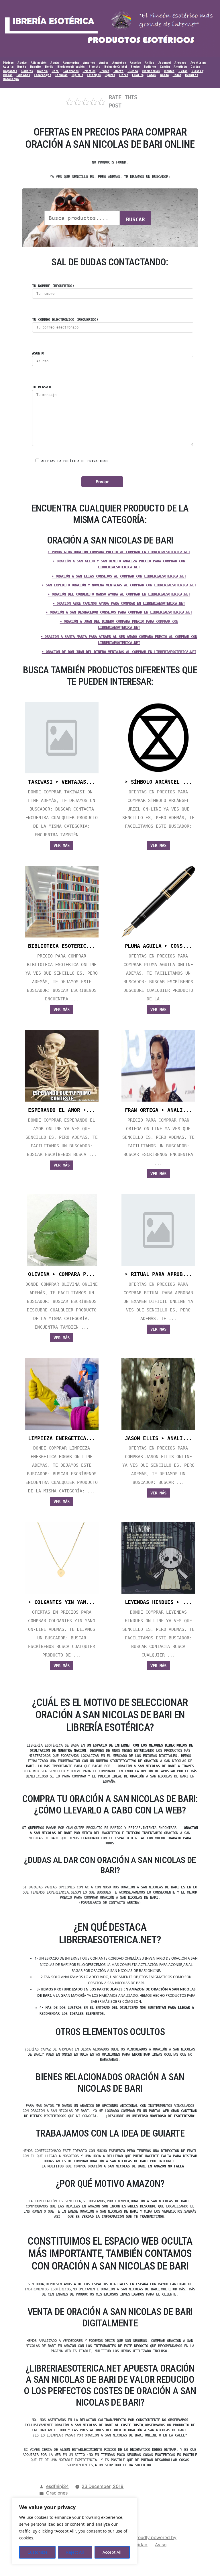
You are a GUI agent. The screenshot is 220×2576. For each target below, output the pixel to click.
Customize (38, 2552)
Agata (55, 63)
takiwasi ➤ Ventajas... (62, 782)
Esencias (61, 75)
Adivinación (39, 63)
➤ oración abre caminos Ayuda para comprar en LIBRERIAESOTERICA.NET (119, 604)
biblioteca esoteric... (62, 946)
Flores (124, 75)
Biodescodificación (71, 67)
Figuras (110, 75)
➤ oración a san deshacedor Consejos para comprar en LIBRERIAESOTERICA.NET (119, 612)
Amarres (89, 63)
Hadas (177, 75)
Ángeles (135, 63)
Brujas (135, 67)
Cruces (104, 71)
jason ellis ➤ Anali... (158, 1438)
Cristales (89, 71)
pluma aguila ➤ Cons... (158, 946)
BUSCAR (135, 219)
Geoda (164, 75)
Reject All (75, 2552)
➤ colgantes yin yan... (62, 1602)
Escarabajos (43, 75)
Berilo (49, 67)
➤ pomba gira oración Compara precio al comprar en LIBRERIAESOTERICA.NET (119, 552)
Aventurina (198, 63)
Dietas (183, 71)
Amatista (180, 67)
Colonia (42, 71)
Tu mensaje (42, 387)
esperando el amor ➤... (62, 1110)
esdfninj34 (57, 2486)
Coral (55, 71)
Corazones (71, 71)
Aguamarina (71, 63)
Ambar (104, 63)
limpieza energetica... (62, 1438)
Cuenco (133, 71)
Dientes (169, 71)
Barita (22, 67)
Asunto (38, 353)
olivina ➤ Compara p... (62, 1274)
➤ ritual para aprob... (158, 1274)
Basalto (36, 67)
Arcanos (180, 63)
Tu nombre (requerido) (53, 286)
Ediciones (23, 75)
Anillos (149, 63)
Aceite (22, 63)
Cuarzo (119, 71)
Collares (27, 71)
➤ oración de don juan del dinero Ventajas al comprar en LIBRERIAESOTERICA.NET (119, 652)
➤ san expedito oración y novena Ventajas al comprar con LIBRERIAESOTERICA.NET (119, 585)
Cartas (195, 67)
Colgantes (10, 71)
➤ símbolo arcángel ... (158, 782)
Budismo (150, 67)
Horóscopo (11, 79)
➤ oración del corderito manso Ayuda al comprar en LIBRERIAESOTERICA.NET (119, 594)
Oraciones (57, 2493)
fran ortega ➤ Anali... (158, 1110)
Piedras (8, 63)
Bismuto (94, 67)
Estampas (94, 75)
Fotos (152, 75)
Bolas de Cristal (115, 67)
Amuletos (119, 63)
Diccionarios (151, 71)
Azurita (8, 67)
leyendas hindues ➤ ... (158, 1602)
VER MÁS (62, 845)
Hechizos (191, 75)
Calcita (165, 67)
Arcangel (165, 63)
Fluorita (138, 75)
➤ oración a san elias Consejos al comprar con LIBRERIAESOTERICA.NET (119, 576)
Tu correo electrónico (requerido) (65, 320)
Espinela (77, 75)
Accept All (112, 2552)
